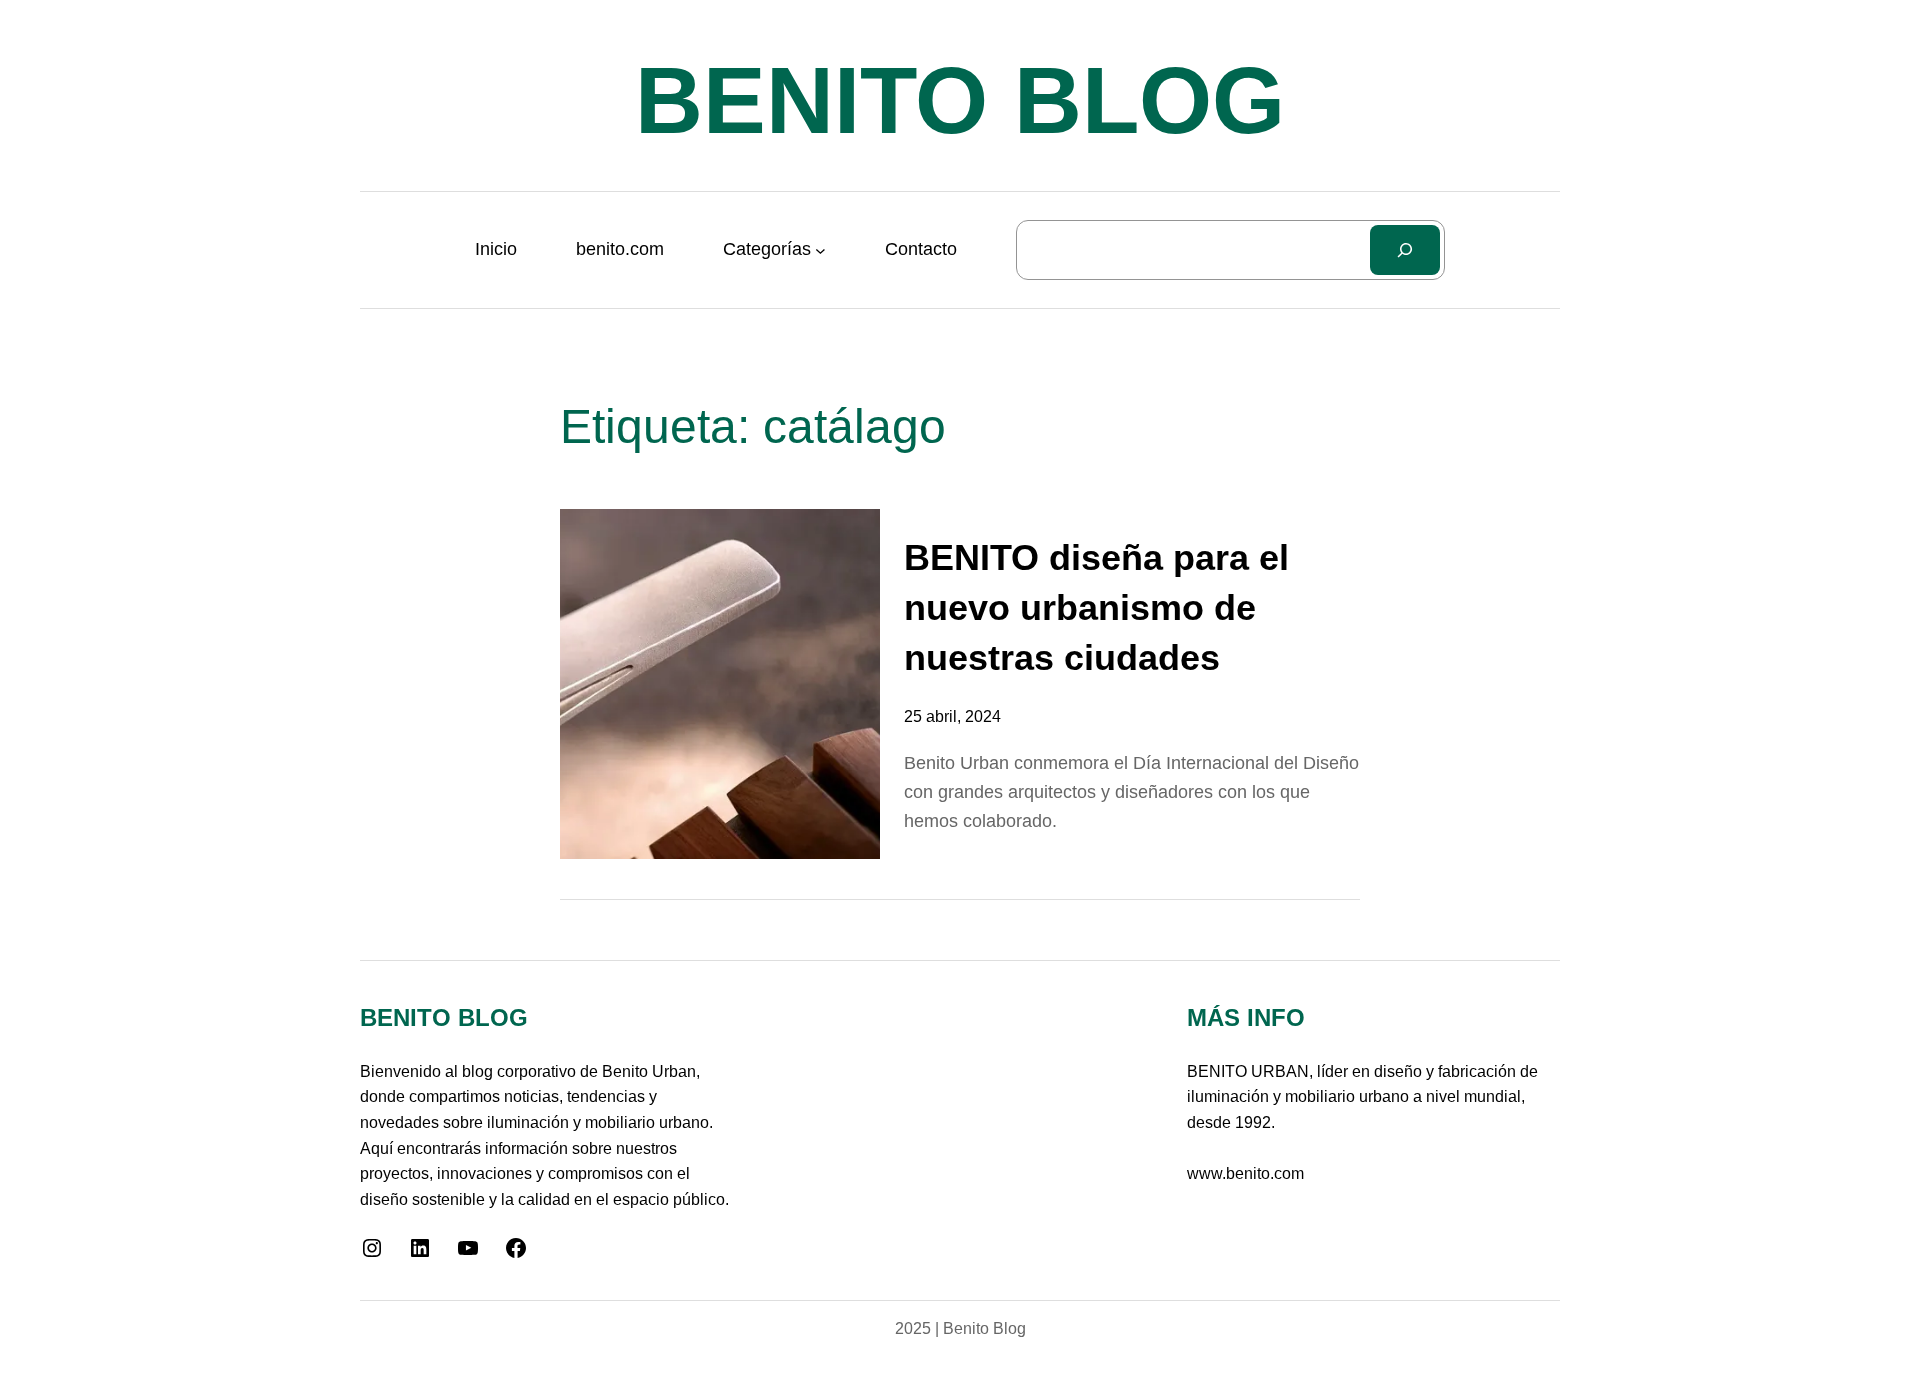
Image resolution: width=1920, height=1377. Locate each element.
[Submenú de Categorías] (820, 249)
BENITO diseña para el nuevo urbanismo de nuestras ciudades (1096, 608)
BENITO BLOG (960, 100)
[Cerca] (1405, 249)
